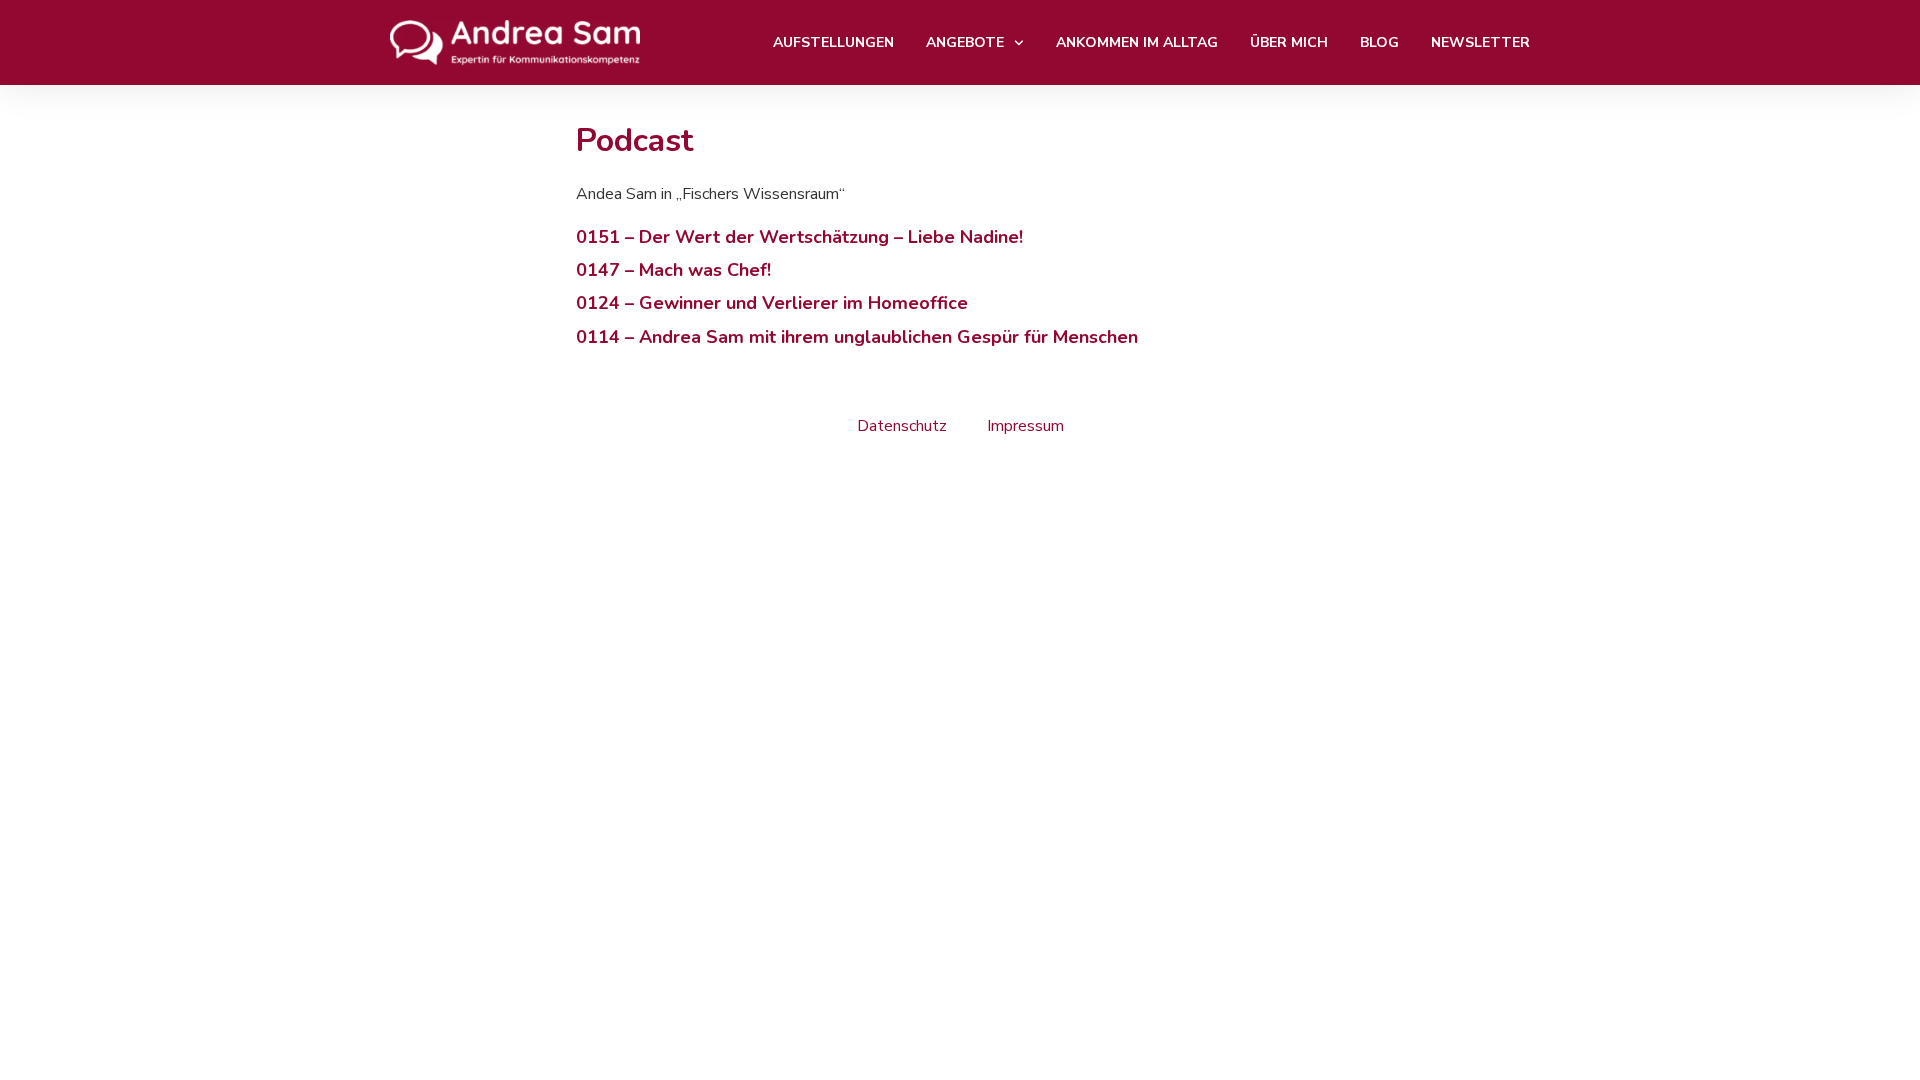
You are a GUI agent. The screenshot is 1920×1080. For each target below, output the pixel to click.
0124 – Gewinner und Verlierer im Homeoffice (772, 303)
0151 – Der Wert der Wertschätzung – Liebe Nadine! (799, 237)
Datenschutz (902, 426)
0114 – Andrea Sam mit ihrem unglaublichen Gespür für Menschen (857, 337)
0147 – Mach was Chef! (673, 270)
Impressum (1025, 426)
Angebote (965, 42)
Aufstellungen (833, 42)
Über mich (1289, 42)
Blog (1379, 42)
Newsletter (1480, 42)
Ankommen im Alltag (1137, 42)
